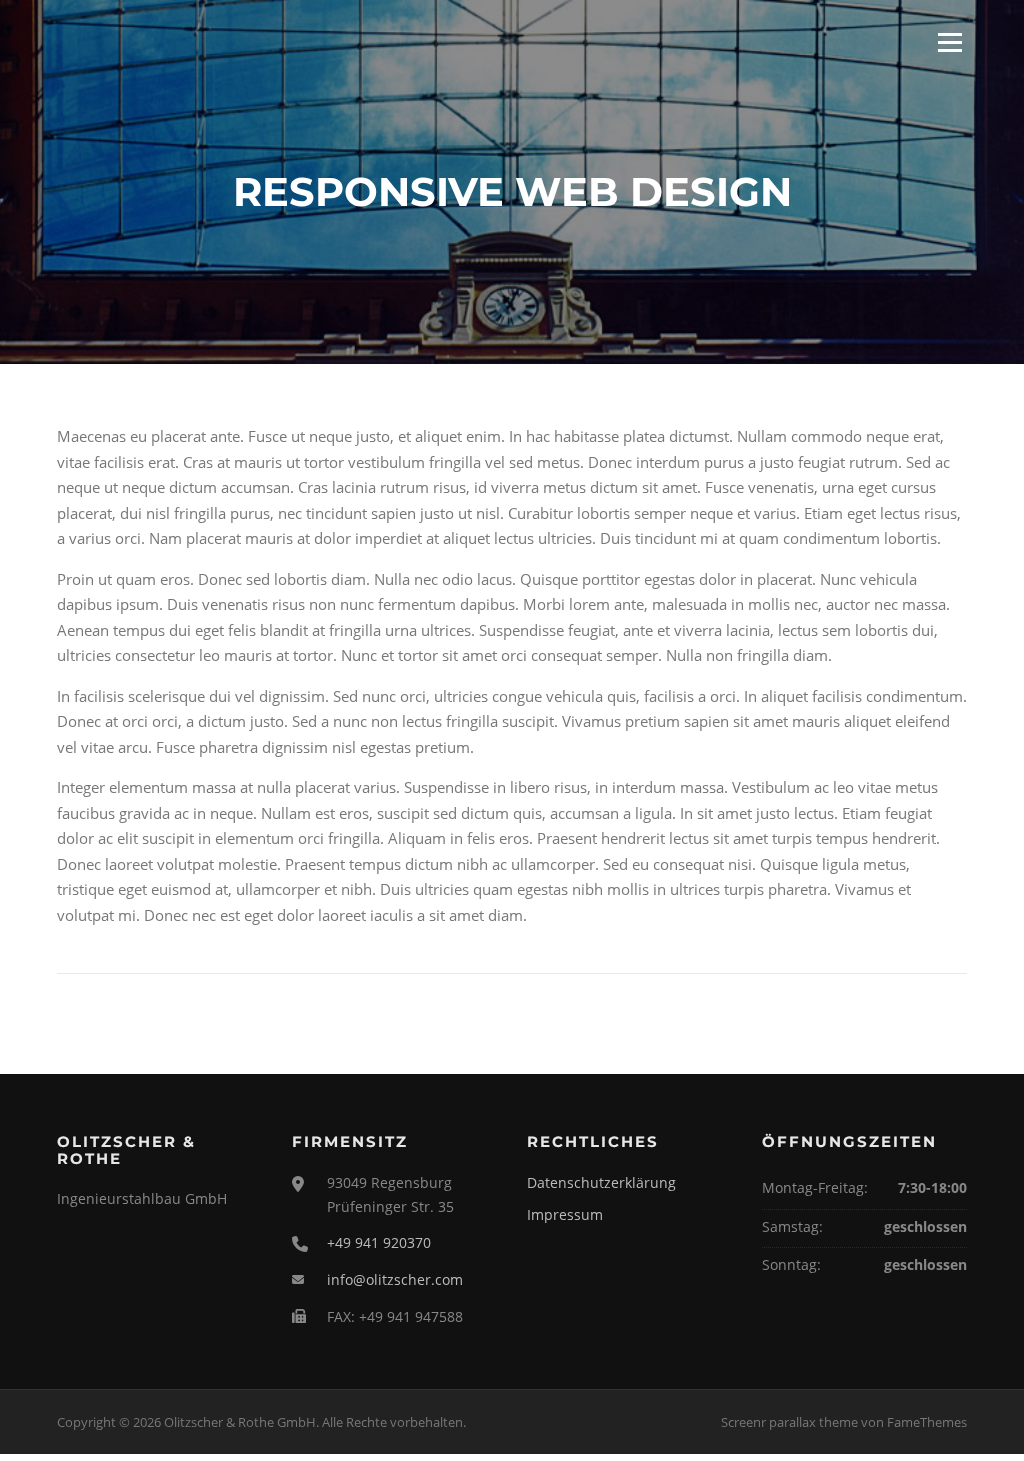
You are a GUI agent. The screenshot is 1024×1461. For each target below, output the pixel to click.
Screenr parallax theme (789, 1422)
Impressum (565, 1214)
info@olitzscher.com (395, 1279)
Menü (949, 42)
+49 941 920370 (379, 1242)
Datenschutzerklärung (601, 1182)
